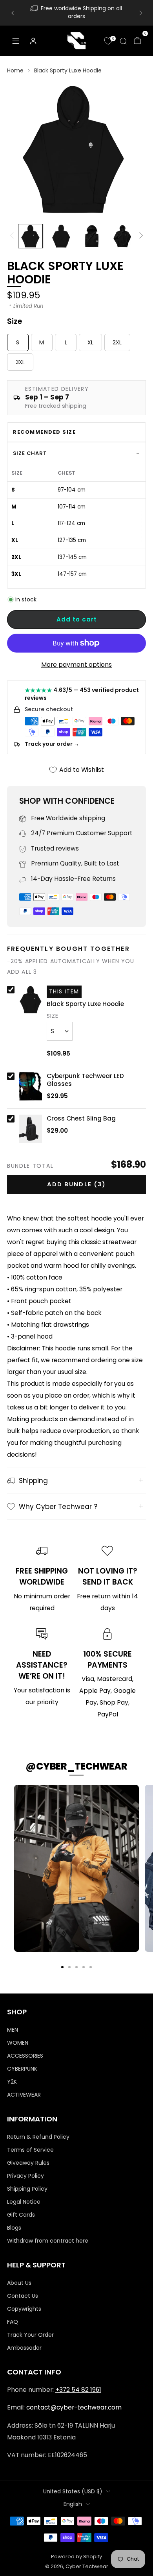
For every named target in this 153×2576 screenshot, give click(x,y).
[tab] (62, 1967)
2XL (117, 342)
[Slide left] (13, 236)
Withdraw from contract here (48, 2241)
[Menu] (16, 41)
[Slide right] (140, 236)
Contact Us (23, 2296)
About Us (19, 2283)
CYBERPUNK (22, 2069)
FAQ (13, 2322)
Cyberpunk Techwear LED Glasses (85, 1080)
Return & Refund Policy (38, 2137)
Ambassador (24, 2348)
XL (90, 342)
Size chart (30, 453)
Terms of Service (30, 2150)
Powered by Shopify (76, 2557)
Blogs (14, 2228)
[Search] (123, 41)
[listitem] (77, 13)
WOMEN (18, 2043)
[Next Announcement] (141, 13)
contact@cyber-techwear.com (74, 2407)
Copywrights (24, 2309)
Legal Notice (24, 2202)
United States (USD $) (73, 2491)
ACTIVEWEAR (24, 2095)
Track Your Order (30, 2335)
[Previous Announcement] (13, 13)
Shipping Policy (27, 2189)
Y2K (12, 2082)
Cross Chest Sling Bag (81, 1119)
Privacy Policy (25, 2176)
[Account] (33, 41)
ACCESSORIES (25, 2056)
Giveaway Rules (28, 2163)
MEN (13, 2030)
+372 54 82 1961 (78, 2390)
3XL (20, 362)
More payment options (76, 665)
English (73, 2504)
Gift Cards (21, 2215)
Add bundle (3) (76, 1184)
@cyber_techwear (76, 1766)
